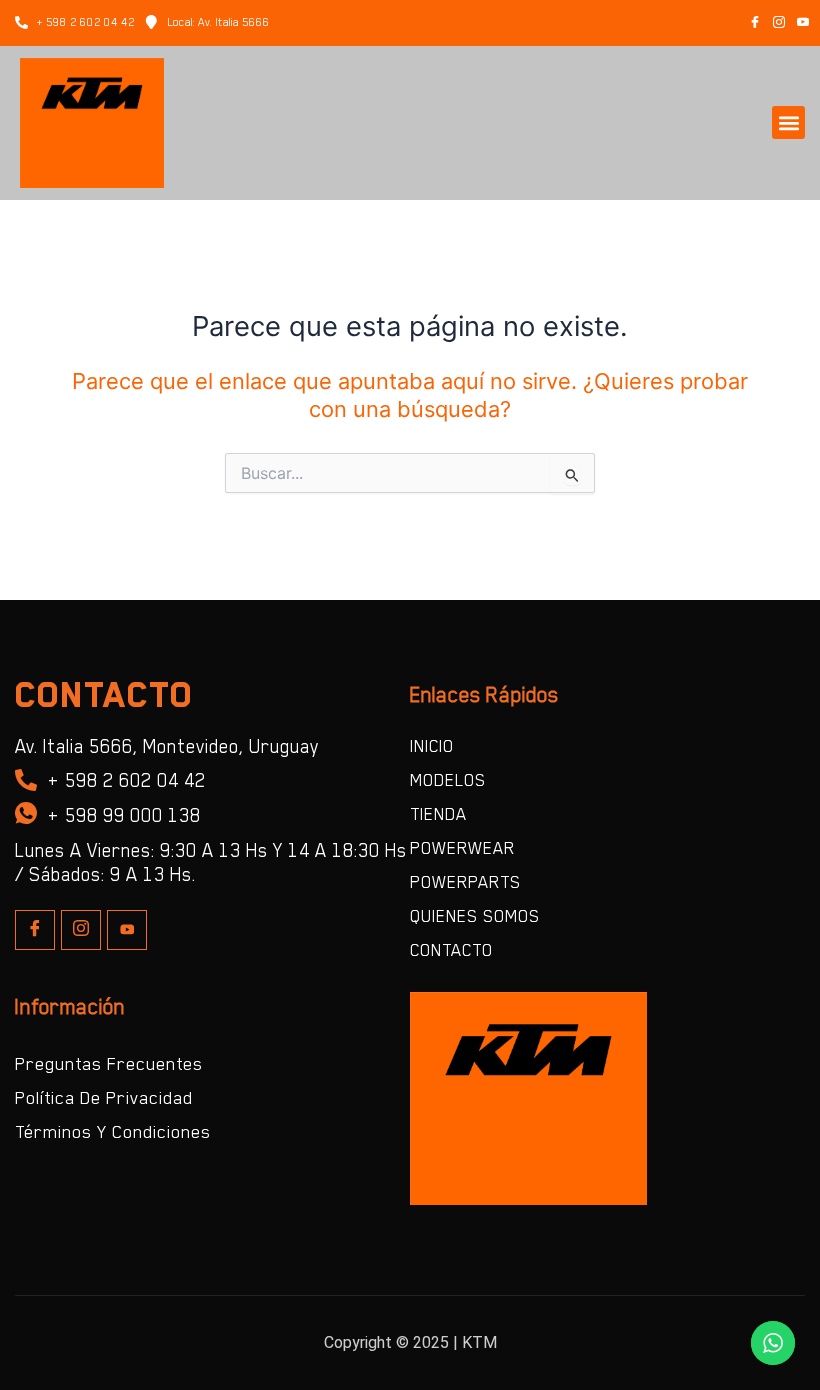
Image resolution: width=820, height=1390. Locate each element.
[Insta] (81, 930)
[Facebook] (755, 23)
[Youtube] (127, 930)
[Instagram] (779, 23)
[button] (788, 122)
